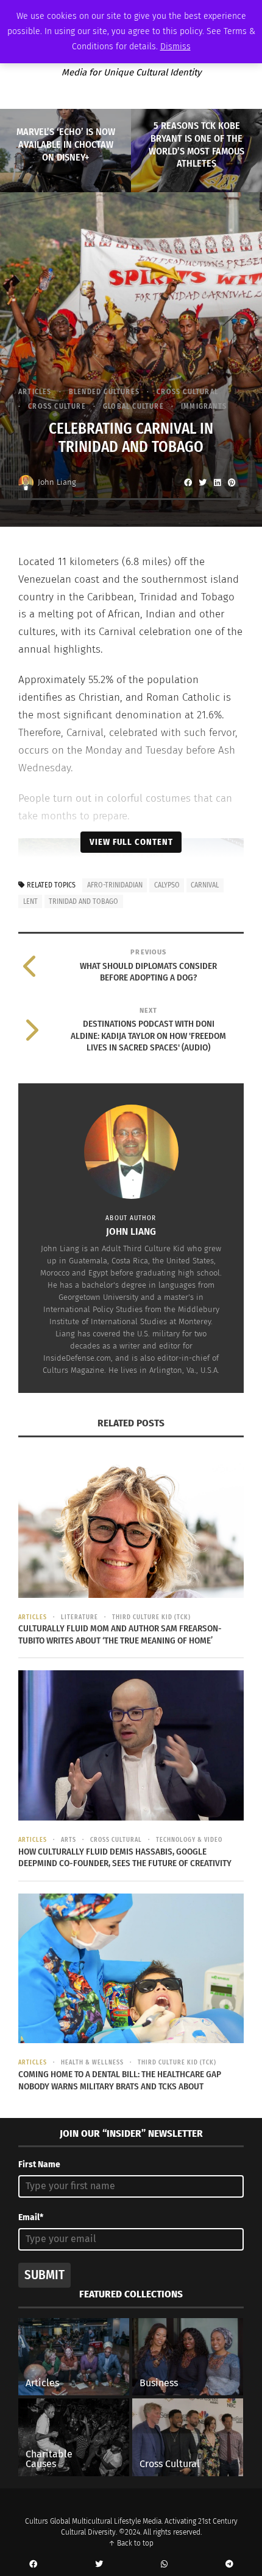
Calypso (167, 885)
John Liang (57, 482)
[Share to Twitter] (202, 482)
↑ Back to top (131, 2543)
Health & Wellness (92, 2063)
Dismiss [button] (175, 47)
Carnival (205, 885)
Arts (69, 1840)
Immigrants (204, 406)
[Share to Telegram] (229, 2564)
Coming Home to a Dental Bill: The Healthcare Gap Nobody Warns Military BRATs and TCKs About (120, 2080)
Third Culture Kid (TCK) (151, 1617)
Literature (80, 1617)
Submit (44, 2275)
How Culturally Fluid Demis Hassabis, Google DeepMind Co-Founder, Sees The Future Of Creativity (125, 1858)
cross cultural (187, 392)
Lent (30, 901)
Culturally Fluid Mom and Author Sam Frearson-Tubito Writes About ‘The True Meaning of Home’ (120, 1634)
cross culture (57, 406)
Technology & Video (189, 1840)
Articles (35, 392)
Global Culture (133, 406)
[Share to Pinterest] (232, 482)
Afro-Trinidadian (115, 885)
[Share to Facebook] (188, 482)
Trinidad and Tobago (83, 901)
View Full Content (131, 842)
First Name (39, 2165)
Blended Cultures (104, 392)
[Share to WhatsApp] (164, 2564)
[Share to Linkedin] (217, 482)
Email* (31, 2217)
